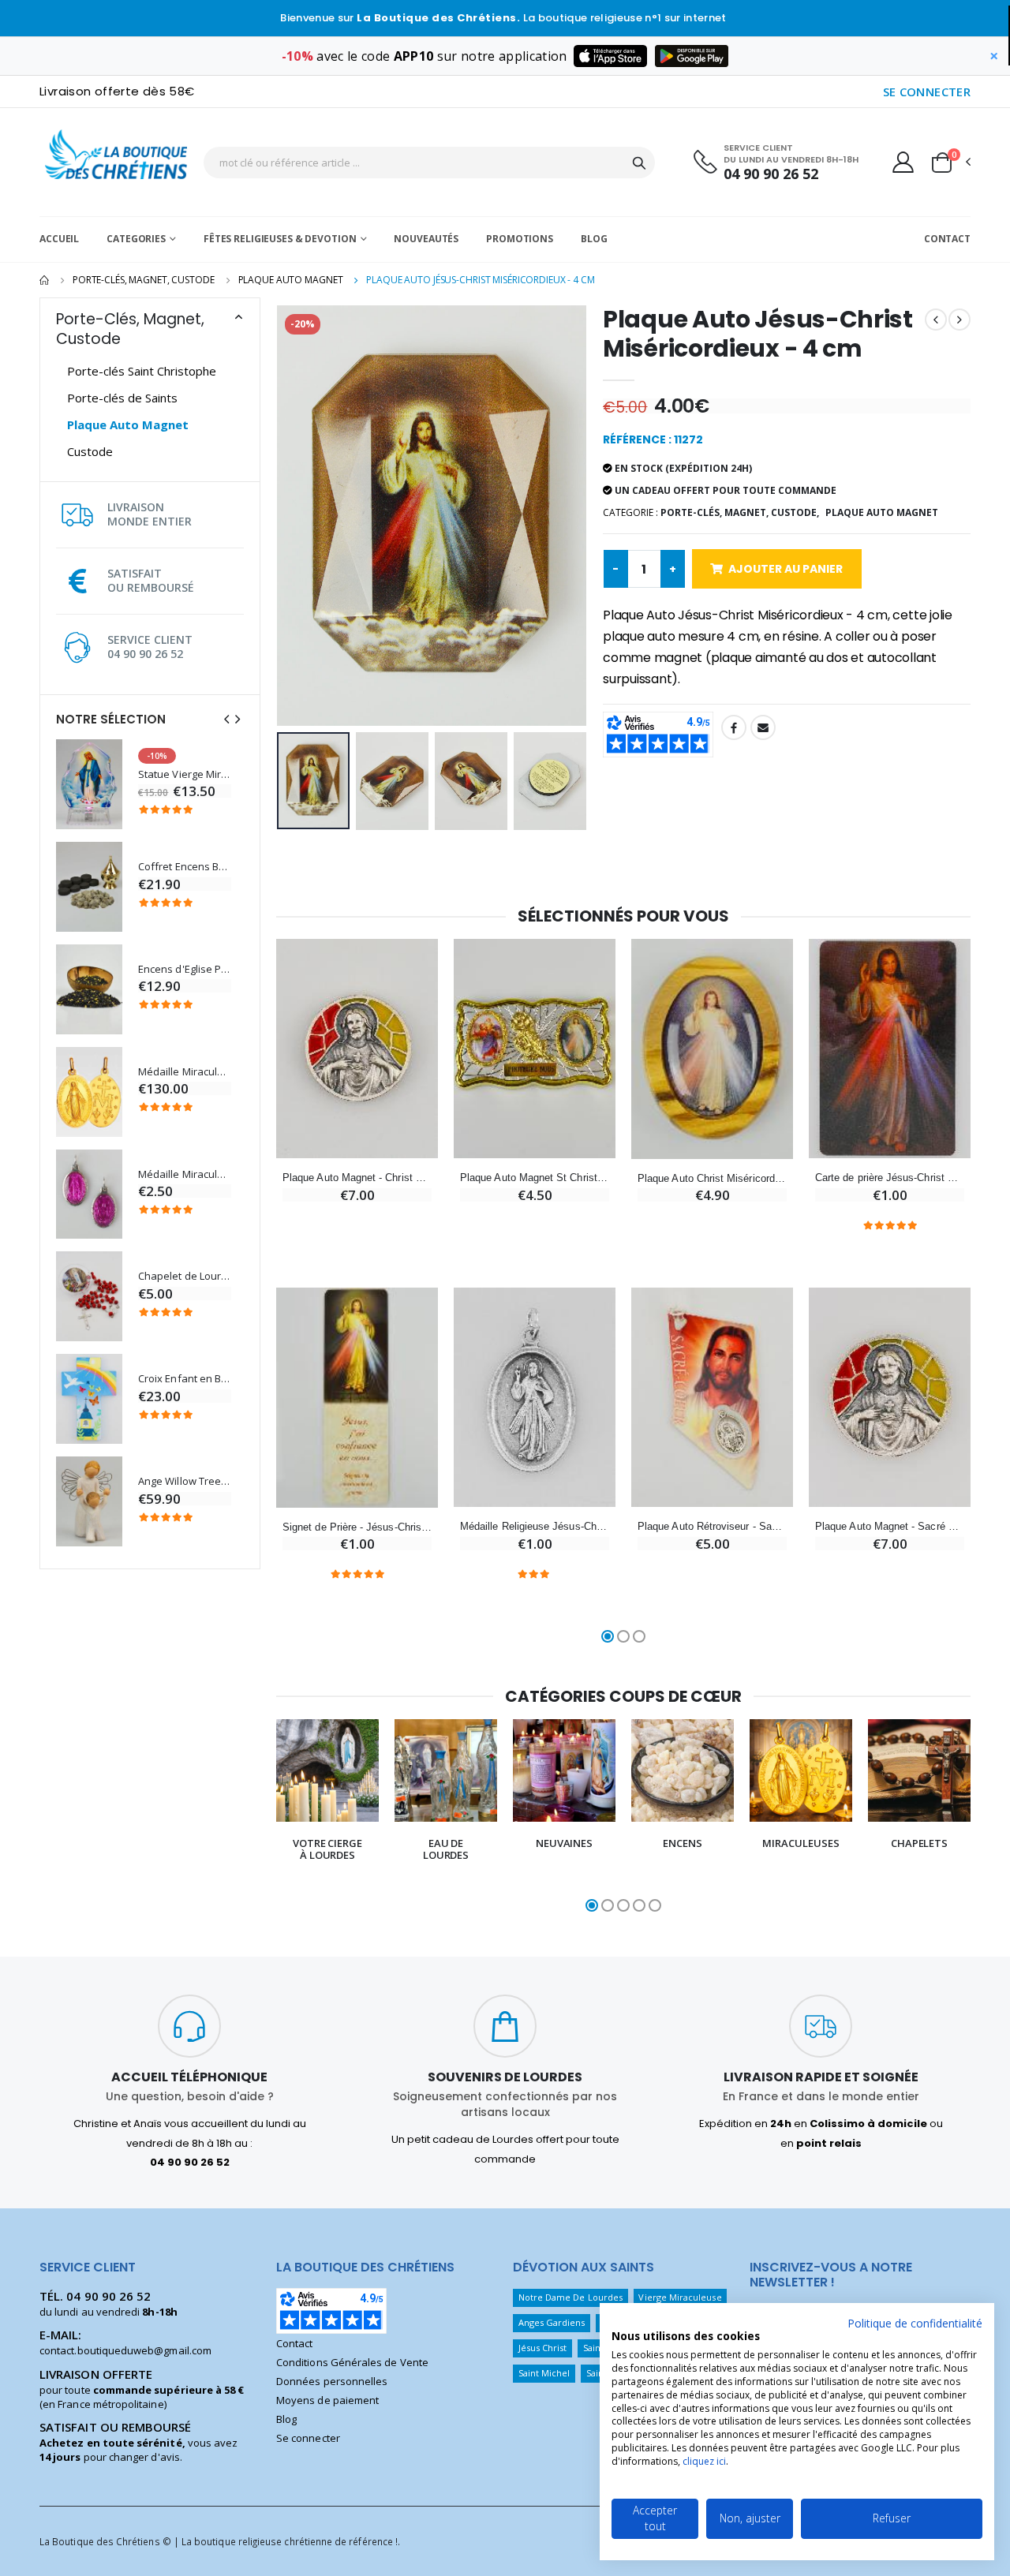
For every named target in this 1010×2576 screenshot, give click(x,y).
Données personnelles (332, 2381)
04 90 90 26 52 (771, 174)
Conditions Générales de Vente (352, 2362)
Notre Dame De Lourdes (570, 2297)
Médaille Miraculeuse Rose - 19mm (185, 1174)
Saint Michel (544, 2373)
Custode (90, 451)
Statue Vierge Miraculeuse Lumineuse (185, 774)
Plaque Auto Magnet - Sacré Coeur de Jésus (890, 1526)
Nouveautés (426, 239)
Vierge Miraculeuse (680, 2297)
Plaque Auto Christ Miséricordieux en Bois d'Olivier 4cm (712, 1178)
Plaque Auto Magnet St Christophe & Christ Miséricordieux (535, 1178)
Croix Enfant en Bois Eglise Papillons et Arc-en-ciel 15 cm (185, 1379)
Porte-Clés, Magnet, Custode (144, 280)
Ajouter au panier (786, 569)
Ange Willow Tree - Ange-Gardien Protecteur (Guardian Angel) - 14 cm (185, 1481)
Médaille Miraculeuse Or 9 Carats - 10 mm (185, 1072)
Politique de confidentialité (915, 2323)
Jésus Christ (543, 2348)
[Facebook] (734, 727)
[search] (639, 163)
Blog (594, 239)
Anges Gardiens (552, 2322)
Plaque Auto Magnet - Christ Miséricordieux (357, 1178)
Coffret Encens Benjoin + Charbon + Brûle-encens (185, 867)
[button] (950, 163)
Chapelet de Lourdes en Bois (185, 1276)
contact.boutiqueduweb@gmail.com (125, 2350)
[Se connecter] (903, 162)
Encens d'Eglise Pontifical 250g (185, 969)
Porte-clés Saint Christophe (142, 371)
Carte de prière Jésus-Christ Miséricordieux (890, 1178)
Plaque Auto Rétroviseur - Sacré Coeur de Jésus (712, 1526)
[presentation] (226, 719)
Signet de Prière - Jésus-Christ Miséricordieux (357, 1527)
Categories (136, 239)
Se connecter (308, 2438)
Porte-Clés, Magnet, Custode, (740, 512)
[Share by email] (763, 727)
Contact (947, 239)
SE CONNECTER (927, 92)
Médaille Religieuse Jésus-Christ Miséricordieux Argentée (535, 1526)
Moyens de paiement (327, 2400)
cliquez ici (704, 2461)
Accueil (59, 239)
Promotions (520, 239)
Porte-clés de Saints (122, 398)
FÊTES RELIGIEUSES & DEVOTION (280, 239)
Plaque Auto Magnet (291, 280)
